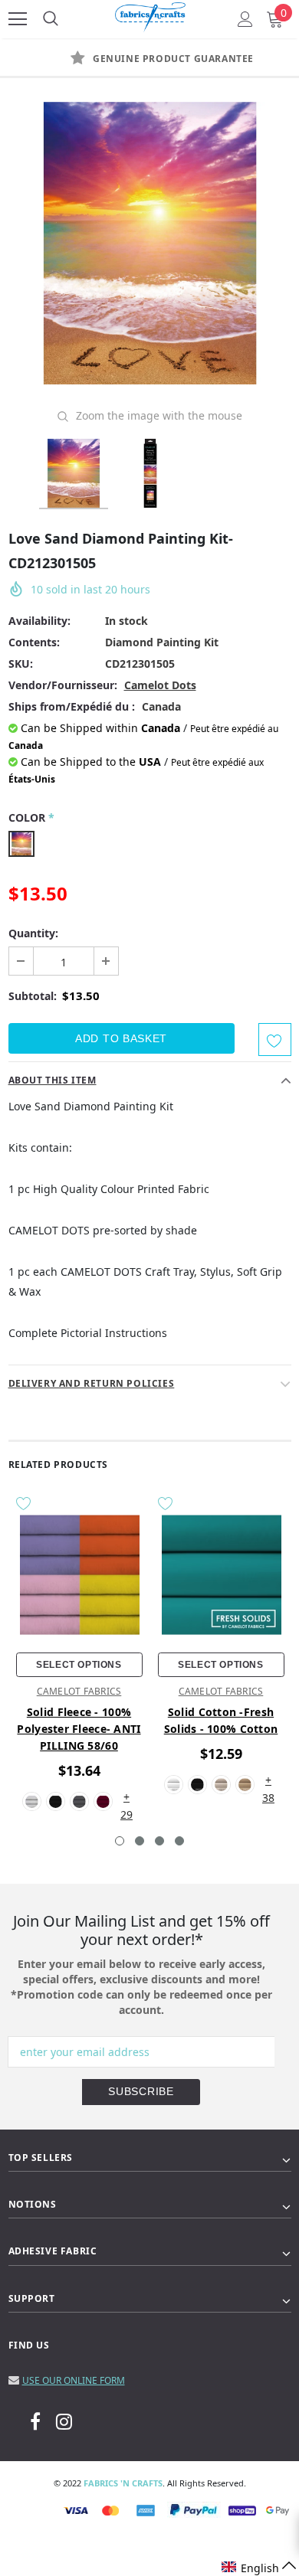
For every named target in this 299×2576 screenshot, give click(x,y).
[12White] (32, 1801)
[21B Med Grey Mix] (79, 1801)
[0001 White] (174, 1785)
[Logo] (150, 15)
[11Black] (56, 1801)
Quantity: (33, 933)
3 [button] (159, 1841)
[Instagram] (64, 2421)
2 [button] (140, 1841)
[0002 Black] (197, 1785)
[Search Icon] (51, 19)
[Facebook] (35, 2421)
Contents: (34, 642)
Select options (79, 1665)
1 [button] (120, 1841)
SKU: (21, 664)
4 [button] (179, 1841)
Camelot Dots (160, 685)
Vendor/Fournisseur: (63, 685)
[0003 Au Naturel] (221, 1785)
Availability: (39, 621)
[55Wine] (103, 1801)
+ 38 (268, 1781)
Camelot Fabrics (79, 1691)
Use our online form (74, 2380)
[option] (149, 59)
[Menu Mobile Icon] (18, 19)
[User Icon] (245, 19)
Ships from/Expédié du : (72, 706)
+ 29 (127, 1798)
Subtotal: (33, 996)
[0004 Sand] (245, 1785)
